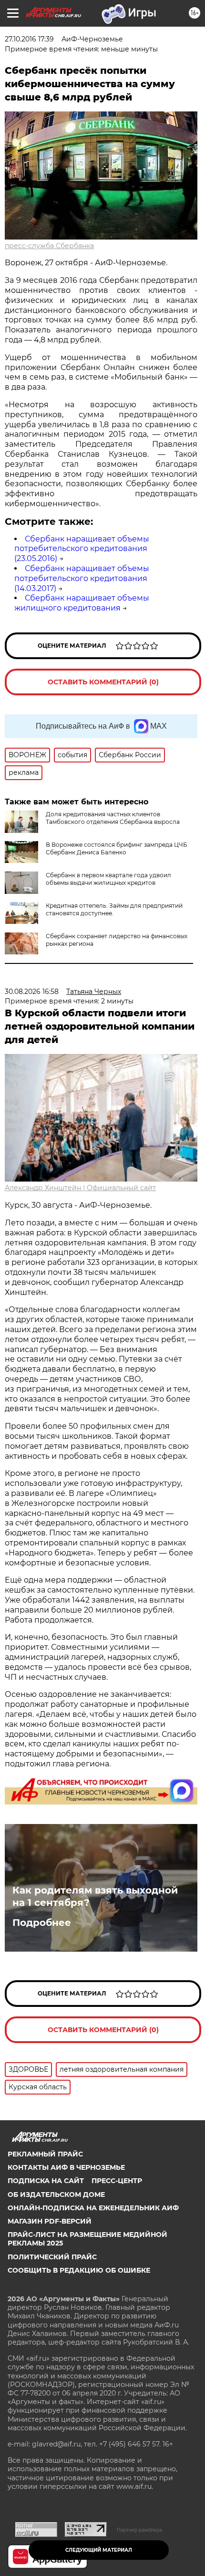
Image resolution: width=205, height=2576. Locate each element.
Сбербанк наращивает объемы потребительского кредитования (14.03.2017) (82, 578)
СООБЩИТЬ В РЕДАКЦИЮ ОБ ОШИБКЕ (79, 2270)
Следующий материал (99, 2550)
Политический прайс (52, 2257)
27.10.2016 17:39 (29, 39)
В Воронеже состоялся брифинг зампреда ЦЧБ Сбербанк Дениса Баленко (117, 848)
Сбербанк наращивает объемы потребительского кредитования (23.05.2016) (82, 549)
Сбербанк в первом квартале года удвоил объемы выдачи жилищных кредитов (108, 879)
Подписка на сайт (46, 2181)
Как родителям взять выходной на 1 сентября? (95, 1896)
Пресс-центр (117, 2181)
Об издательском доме (56, 2195)
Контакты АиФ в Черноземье (66, 2167)
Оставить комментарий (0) (103, 682)
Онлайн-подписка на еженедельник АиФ (93, 2208)
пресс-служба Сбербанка (49, 246)
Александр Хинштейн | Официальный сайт (80, 1188)
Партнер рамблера (139, 2530)
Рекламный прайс (45, 2154)
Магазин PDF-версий (50, 2221)
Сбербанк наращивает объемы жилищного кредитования (82, 603)
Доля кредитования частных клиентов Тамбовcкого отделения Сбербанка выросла (113, 818)
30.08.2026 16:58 (32, 992)
